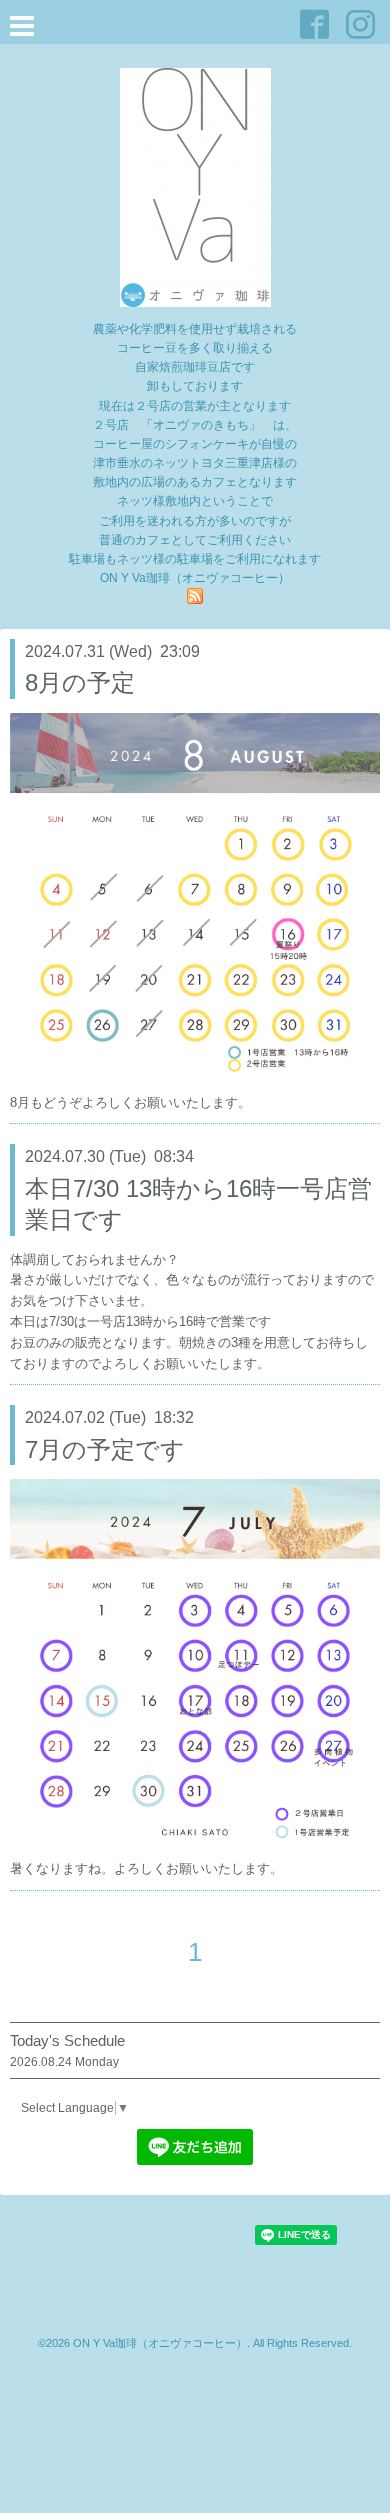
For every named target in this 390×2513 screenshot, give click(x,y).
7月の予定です (105, 1449)
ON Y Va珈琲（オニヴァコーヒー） (160, 2343)
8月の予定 (80, 682)
